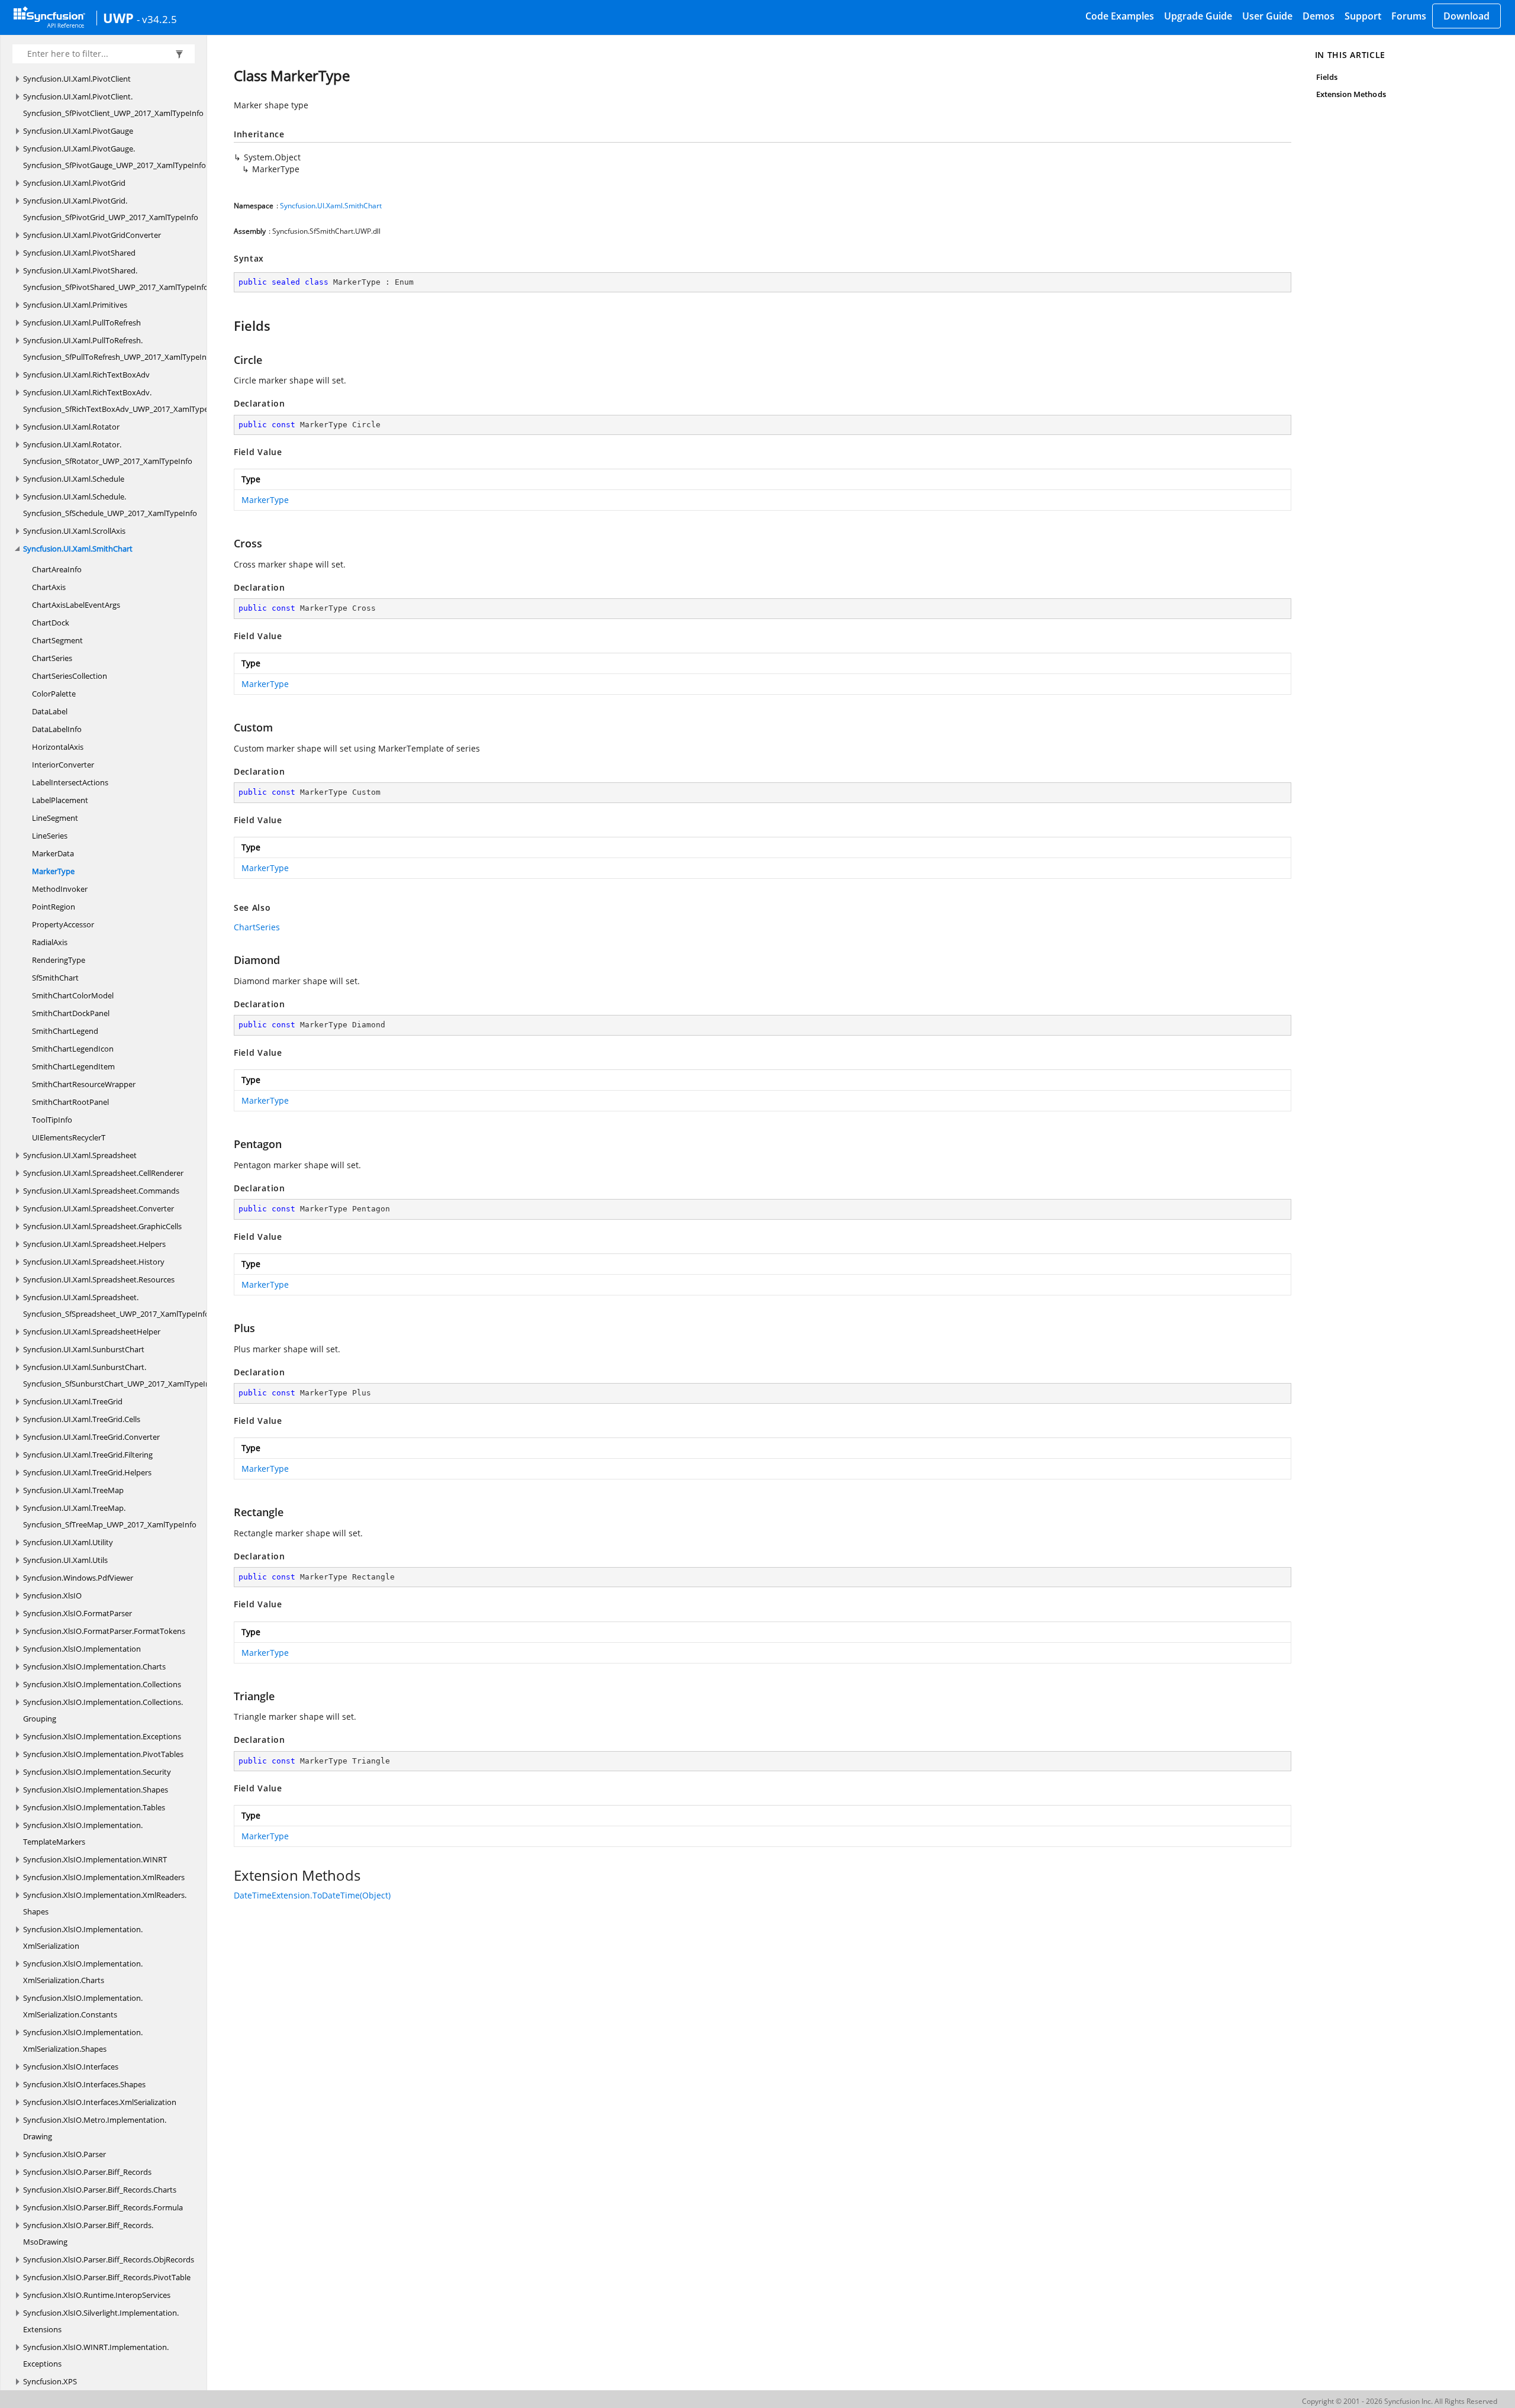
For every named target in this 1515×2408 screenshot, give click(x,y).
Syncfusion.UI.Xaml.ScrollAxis (74, 531)
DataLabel (50, 711)
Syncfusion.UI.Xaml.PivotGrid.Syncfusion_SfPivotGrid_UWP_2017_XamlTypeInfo (111, 209)
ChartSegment (57, 640)
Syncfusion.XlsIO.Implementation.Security (97, 1772)
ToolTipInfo (52, 1120)
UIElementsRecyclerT (69, 1137)
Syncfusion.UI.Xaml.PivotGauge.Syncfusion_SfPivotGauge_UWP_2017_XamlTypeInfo (115, 157)
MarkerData (53, 853)
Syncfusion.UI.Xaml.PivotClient (77, 79)
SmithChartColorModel (73, 995)
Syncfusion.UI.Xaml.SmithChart (78, 549)
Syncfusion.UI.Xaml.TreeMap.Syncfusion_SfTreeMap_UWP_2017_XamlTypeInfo (110, 1516)
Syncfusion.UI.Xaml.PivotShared (79, 253)
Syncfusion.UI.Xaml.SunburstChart (84, 1349)
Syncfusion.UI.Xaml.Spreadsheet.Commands (101, 1191)
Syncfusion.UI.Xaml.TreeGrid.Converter (91, 1437)
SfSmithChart (55, 978)
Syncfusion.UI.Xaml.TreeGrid (73, 1401)
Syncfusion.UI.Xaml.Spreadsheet (80, 1155)
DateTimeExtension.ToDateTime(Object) (312, 1895)
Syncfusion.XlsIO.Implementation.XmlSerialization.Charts (83, 1972)
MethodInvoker (60, 889)
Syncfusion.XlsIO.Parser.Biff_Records (87, 2172)
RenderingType (59, 960)
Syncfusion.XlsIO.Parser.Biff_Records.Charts (100, 2190)
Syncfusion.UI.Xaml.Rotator (71, 427)
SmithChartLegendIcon (73, 1049)
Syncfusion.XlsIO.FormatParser (78, 1613)
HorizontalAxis (58, 747)
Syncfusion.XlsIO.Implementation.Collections (102, 1684)
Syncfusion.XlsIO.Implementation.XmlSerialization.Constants (83, 2006)
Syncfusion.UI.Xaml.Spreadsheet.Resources (99, 1279)
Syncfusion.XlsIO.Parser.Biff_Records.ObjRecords (109, 2259)
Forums (1409, 16)
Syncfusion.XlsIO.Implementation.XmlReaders (104, 1877)
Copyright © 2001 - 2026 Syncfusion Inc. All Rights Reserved (1400, 2401)
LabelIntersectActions (70, 782)
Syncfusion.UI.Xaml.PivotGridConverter (92, 235)
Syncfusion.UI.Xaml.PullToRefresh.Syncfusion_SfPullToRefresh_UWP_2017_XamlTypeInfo (118, 349)
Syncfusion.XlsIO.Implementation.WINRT (95, 1859)
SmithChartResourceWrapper (84, 1084)
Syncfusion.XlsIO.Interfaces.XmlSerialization (100, 2102)
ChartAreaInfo (57, 569)
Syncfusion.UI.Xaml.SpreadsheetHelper (92, 1332)
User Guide (1267, 16)
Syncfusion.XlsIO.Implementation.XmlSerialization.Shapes (83, 2040)
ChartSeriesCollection (70, 676)
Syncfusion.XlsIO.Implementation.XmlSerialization (83, 1938)
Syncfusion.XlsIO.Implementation (82, 1649)
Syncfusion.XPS (50, 2381)
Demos (1319, 16)
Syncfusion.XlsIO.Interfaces (71, 2067)
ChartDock (51, 623)
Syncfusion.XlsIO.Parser (65, 2154)
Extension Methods (1351, 94)
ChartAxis (49, 587)
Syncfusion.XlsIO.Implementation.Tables (94, 1807)
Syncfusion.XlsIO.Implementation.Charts (94, 1666)
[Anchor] (228, 325)
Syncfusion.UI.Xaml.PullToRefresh (82, 323)
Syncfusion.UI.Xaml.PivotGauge (78, 131)
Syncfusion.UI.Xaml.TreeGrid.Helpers (87, 1472)
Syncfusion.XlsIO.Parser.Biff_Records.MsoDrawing (88, 2233)
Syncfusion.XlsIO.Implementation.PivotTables (103, 1754)
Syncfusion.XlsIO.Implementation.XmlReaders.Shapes (105, 1903)
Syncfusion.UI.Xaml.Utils (65, 1560)
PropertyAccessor (63, 924)
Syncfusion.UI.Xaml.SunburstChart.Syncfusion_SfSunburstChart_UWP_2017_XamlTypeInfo (120, 1375)
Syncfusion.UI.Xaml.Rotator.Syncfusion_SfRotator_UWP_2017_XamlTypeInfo (108, 453)
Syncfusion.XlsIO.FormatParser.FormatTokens (104, 1631)
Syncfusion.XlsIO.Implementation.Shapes (96, 1790)
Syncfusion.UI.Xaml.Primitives (75, 305)
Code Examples (1120, 16)
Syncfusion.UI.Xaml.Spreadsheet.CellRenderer (103, 1173)
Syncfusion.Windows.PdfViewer (78, 1578)
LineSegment (55, 818)
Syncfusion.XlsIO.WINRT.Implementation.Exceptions (96, 2355)
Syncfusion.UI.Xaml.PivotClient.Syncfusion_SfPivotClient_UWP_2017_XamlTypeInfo (113, 105)
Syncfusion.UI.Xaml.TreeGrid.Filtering (88, 1455)
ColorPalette (54, 694)
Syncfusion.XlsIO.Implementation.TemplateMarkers (83, 1833)
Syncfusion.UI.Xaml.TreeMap (73, 1490)
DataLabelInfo (57, 729)
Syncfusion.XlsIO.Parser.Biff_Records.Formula (103, 2207)
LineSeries (50, 836)
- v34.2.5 (157, 19)
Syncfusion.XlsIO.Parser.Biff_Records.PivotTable (107, 2277)
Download (1466, 16)
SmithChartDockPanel (71, 1013)
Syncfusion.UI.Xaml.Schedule (74, 479)
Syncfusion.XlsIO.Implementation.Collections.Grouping (103, 1710)
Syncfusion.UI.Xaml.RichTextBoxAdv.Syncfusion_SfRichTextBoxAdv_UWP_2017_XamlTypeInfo (123, 401)
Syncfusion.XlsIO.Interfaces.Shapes (84, 2084)
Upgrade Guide (1198, 16)
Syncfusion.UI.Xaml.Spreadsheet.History (94, 1262)
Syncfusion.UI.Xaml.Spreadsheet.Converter (99, 1208)
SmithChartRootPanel (70, 1102)
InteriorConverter (63, 765)
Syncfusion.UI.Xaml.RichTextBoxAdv (86, 375)
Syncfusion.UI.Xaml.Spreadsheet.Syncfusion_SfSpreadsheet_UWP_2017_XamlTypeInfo (116, 1305)
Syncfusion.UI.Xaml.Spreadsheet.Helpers (94, 1244)
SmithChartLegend (65, 1031)
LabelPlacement (60, 800)
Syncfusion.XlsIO (52, 1595)
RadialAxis (50, 942)
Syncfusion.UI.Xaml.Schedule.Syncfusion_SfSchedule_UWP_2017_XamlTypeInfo (110, 505)
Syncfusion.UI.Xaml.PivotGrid (74, 183)
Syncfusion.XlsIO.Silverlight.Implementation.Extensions (101, 2321)
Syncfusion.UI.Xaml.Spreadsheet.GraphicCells (102, 1226)
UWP (118, 18)
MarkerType (53, 871)
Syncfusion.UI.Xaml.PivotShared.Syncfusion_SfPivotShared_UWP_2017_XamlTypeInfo (116, 279)
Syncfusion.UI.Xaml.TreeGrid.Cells (82, 1419)
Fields (1327, 77)
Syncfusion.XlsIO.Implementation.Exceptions (102, 1736)
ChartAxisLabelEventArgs (76, 605)
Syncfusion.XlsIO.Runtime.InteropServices (97, 2295)
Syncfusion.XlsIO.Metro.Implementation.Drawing (95, 2128)
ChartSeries (52, 658)
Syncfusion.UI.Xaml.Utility (68, 1542)
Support (1363, 16)
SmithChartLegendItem (73, 1066)
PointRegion (54, 907)
